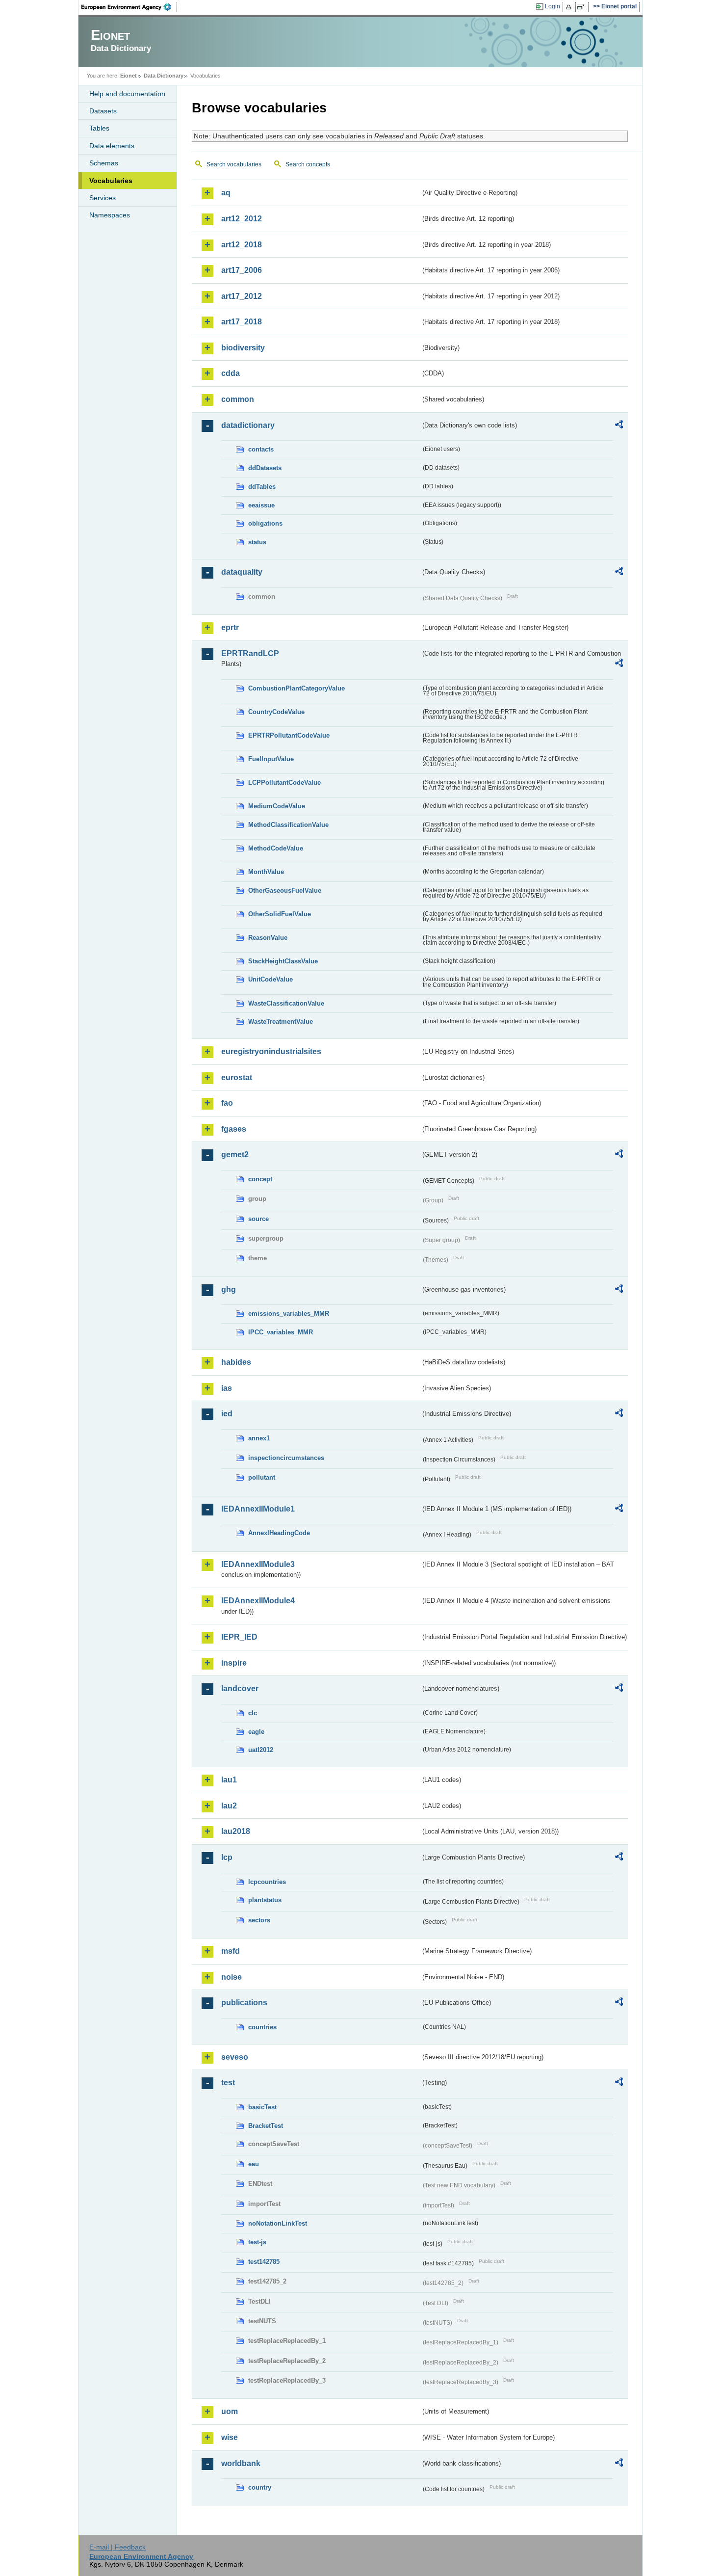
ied (227, 1414)
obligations (265, 523)
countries (262, 2027)
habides (236, 1362)
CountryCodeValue (276, 712)
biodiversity (243, 348)
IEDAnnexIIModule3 (258, 1564)
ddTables (262, 487)
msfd (231, 1951)
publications (244, 2003)
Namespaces (110, 215)
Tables (99, 128)
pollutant (262, 1477)
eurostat (237, 1077)
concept (260, 1179)
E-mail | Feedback (117, 2547)
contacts (261, 449)
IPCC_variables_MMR (281, 1332)
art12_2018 (242, 245)
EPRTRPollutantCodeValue (289, 735)
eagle (256, 1732)
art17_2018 (242, 322)
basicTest (262, 2107)
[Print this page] (570, 7)
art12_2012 (242, 219)
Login (553, 6)
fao (227, 1103)
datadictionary (248, 425)
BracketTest (266, 2126)
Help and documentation (127, 94)
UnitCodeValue (270, 979)
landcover (240, 1688)
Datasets (103, 111)
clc (253, 1713)
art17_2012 (242, 296)
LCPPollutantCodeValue (284, 783)
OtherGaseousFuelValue (285, 890)
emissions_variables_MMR (289, 1314)
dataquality (242, 572)
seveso (235, 2057)
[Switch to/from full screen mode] (583, 7)
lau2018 (236, 1831)
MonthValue (266, 872)
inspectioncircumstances (286, 1458)
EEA (129, 7)
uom (230, 2411)
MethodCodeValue (276, 848)
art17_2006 (242, 270)
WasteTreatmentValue (281, 1022)
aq (226, 193)
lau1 (229, 1780)
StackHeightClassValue (283, 961)
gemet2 (235, 1155)
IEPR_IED (239, 1637)
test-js (257, 2242)
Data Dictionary (164, 76)
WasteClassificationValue (286, 1003)
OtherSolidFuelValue (280, 914)
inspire (234, 1663)
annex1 (259, 1438)
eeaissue (261, 505)
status (257, 542)
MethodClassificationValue (288, 825)
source (258, 1219)
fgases (234, 1129)
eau (254, 2164)
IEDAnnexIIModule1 (258, 1509)
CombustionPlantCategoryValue (296, 688)
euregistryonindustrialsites (271, 1051)
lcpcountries (267, 1882)
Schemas (104, 163)
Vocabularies (111, 181)
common (238, 399)
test (228, 2083)
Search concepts (308, 164)
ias (227, 1388)
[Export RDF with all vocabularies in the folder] (619, 426)
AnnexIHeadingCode (279, 1533)
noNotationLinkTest (278, 2223)
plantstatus (265, 1900)
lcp (227, 1857)
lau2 (229, 1806)
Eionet (129, 76)
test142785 (264, 2262)
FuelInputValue (271, 759)
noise (232, 1977)
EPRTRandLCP (250, 653)
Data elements (112, 146)
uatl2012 (261, 1750)
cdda (231, 373)
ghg (229, 1289)
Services (103, 198)
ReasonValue (268, 938)
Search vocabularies (234, 164)
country (260, 2487)
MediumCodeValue (277, 806)
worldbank (241, 2463)
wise (230, 2437)
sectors (259, 1920)
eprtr (230, 627)
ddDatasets (265, 468)
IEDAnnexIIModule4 (258, 1601)
